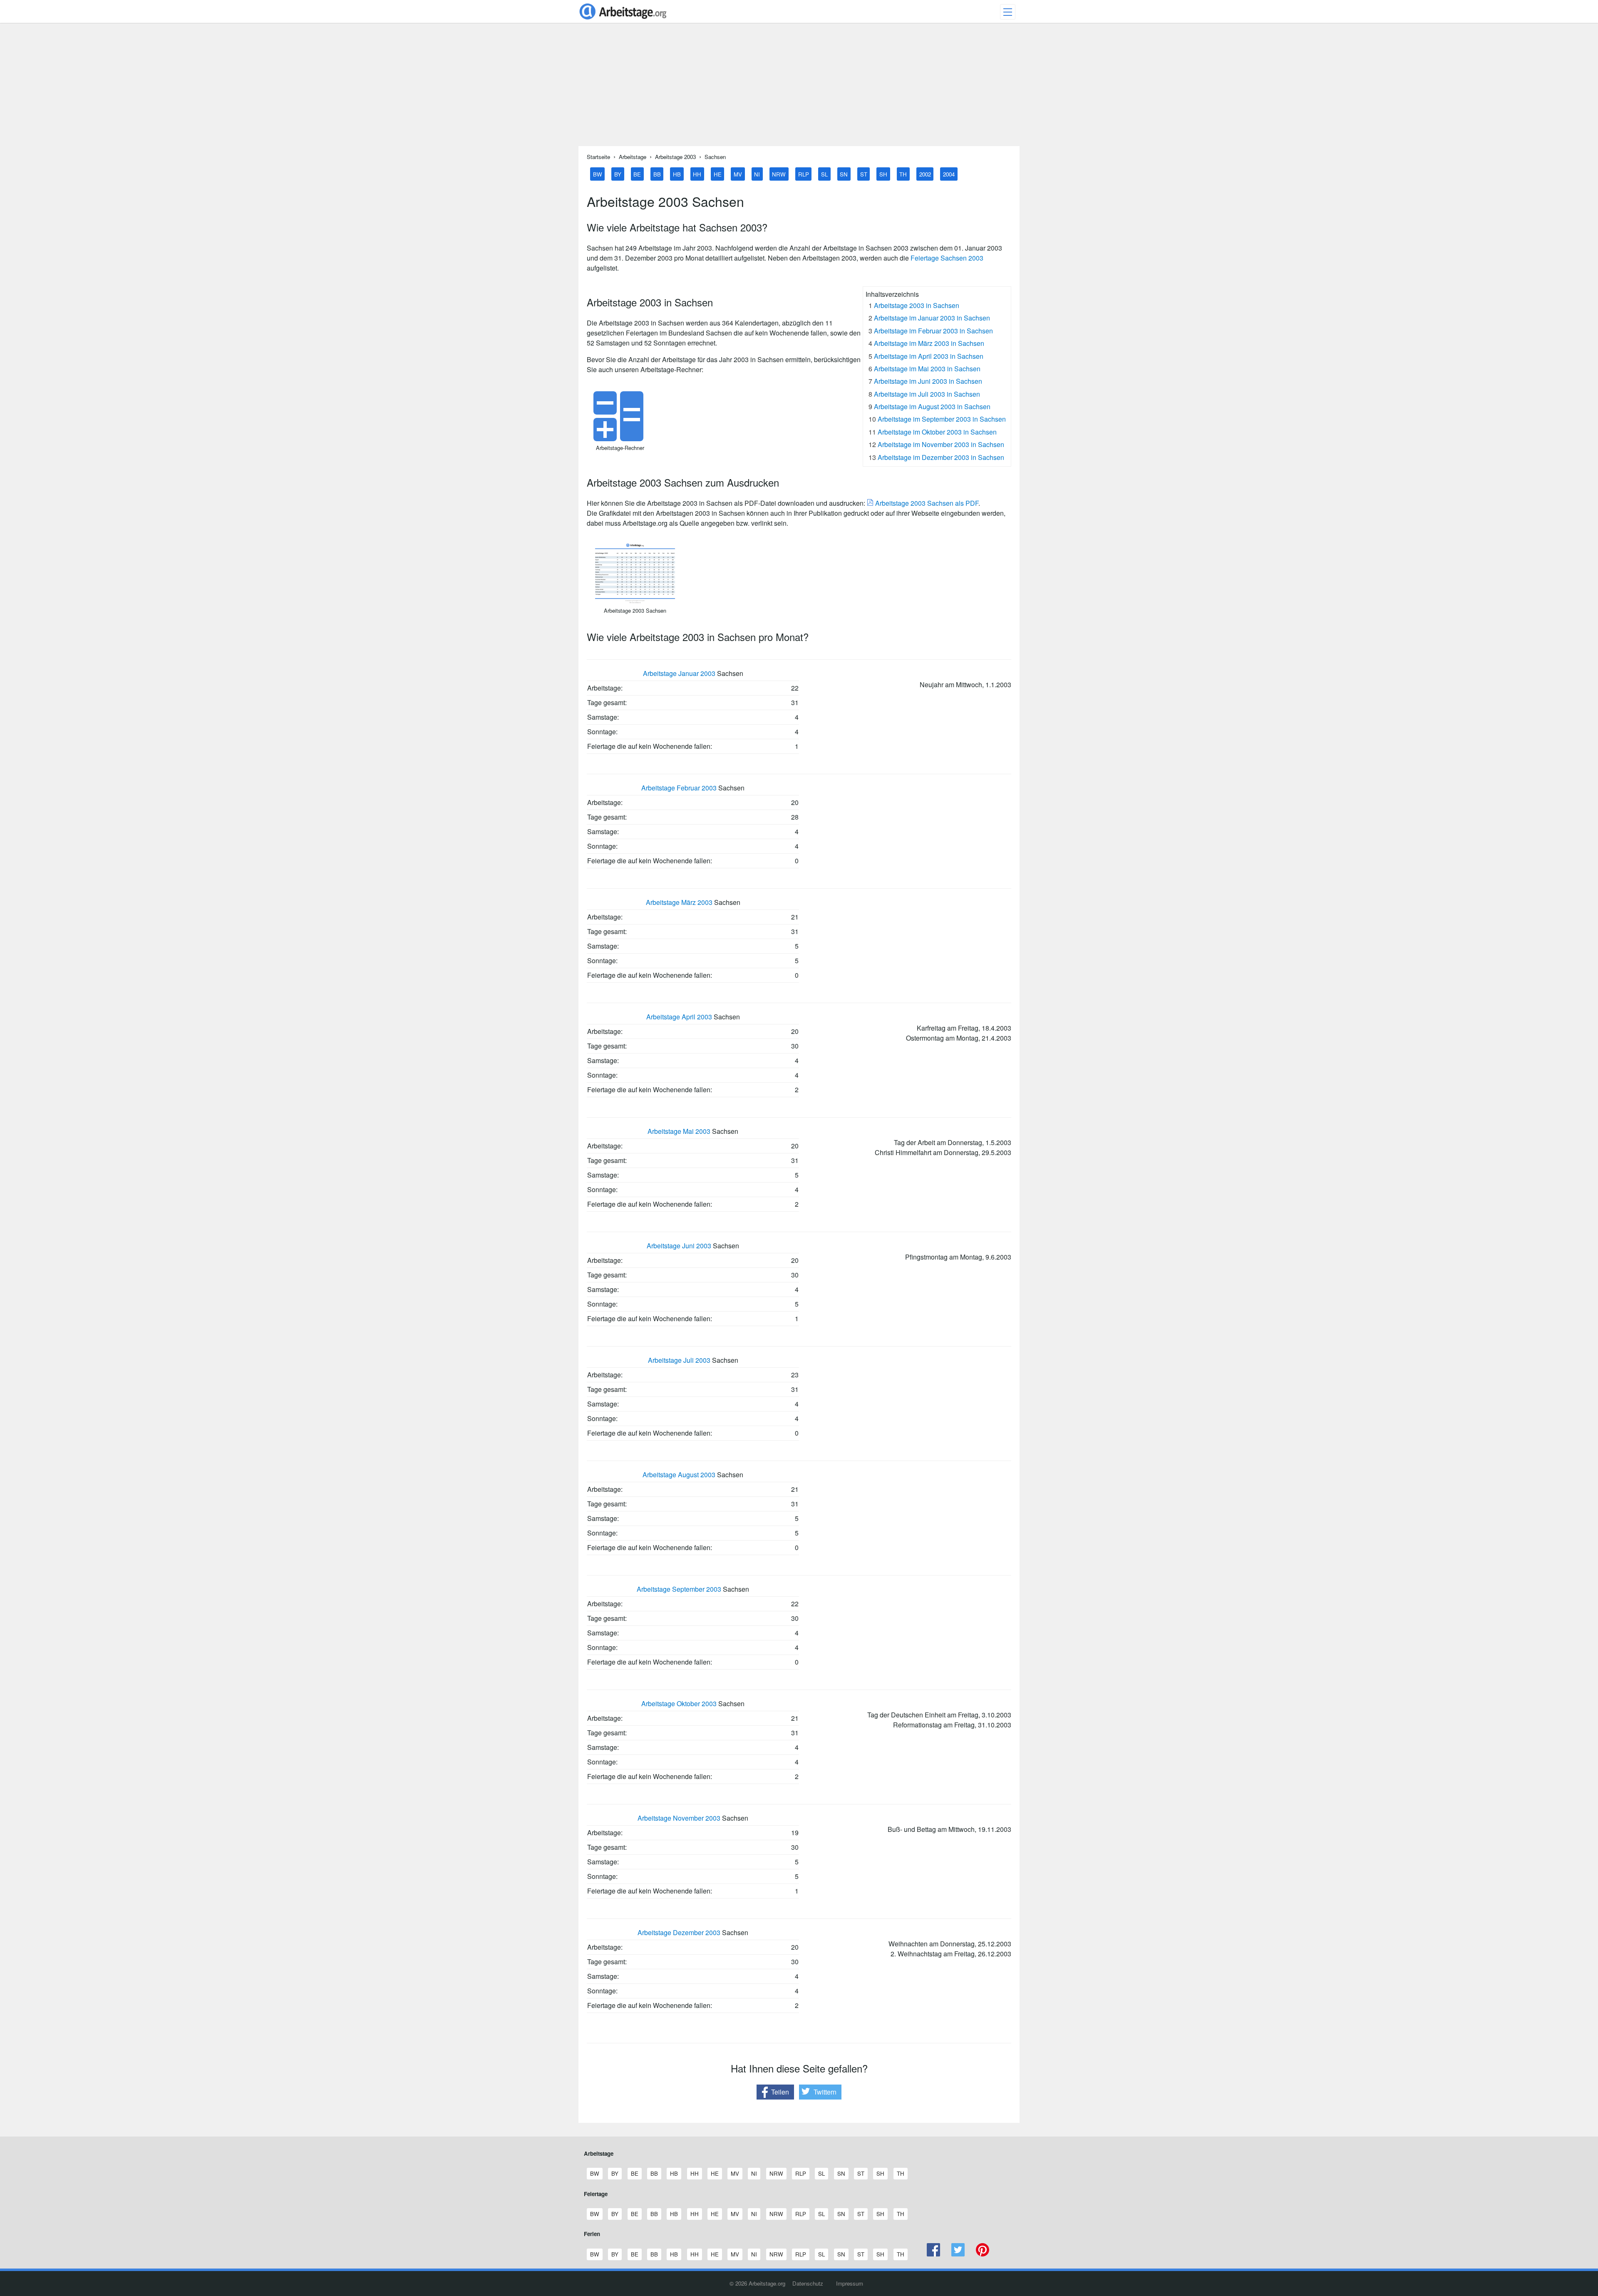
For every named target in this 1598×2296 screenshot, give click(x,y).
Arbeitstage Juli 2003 (679, 1360)
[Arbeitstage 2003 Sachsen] (635, 601)
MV (738, 174)
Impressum (850, 2283)
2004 (949, 174)
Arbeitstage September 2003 (679, 1589)
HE (718, 174)
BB (657, 174)
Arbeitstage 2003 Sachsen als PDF (926, 503)
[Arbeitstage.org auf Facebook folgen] (934, 2254)
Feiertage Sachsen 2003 (947, 258)
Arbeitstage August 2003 (679, 1475)
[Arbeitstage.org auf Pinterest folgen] (982, 2254)
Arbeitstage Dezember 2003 (679, 1932)
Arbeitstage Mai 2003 (679, 1131)
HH (697, 174)
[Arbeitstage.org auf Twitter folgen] (958, 2254)
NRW (779, 174)
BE (637, 174)
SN (844, 174)
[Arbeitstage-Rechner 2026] (620, 439)
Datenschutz (808, 2283)
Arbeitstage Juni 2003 (679, 1246)
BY (618, 174)
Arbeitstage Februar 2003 (679, 788)
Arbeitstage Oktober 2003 (679, 1703)
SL (824, 174)
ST (864, 174)
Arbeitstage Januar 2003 (679, 673)
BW (598, 174)
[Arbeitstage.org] (623, 20)
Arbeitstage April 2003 (679, 1017)
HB (677, 174)
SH (883, 174)
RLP (804, 174)
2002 (925, 174)
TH (903, 174)
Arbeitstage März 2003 (679, 902)
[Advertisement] (799, 88)
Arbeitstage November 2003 (679, 1818)
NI (757, 174)
